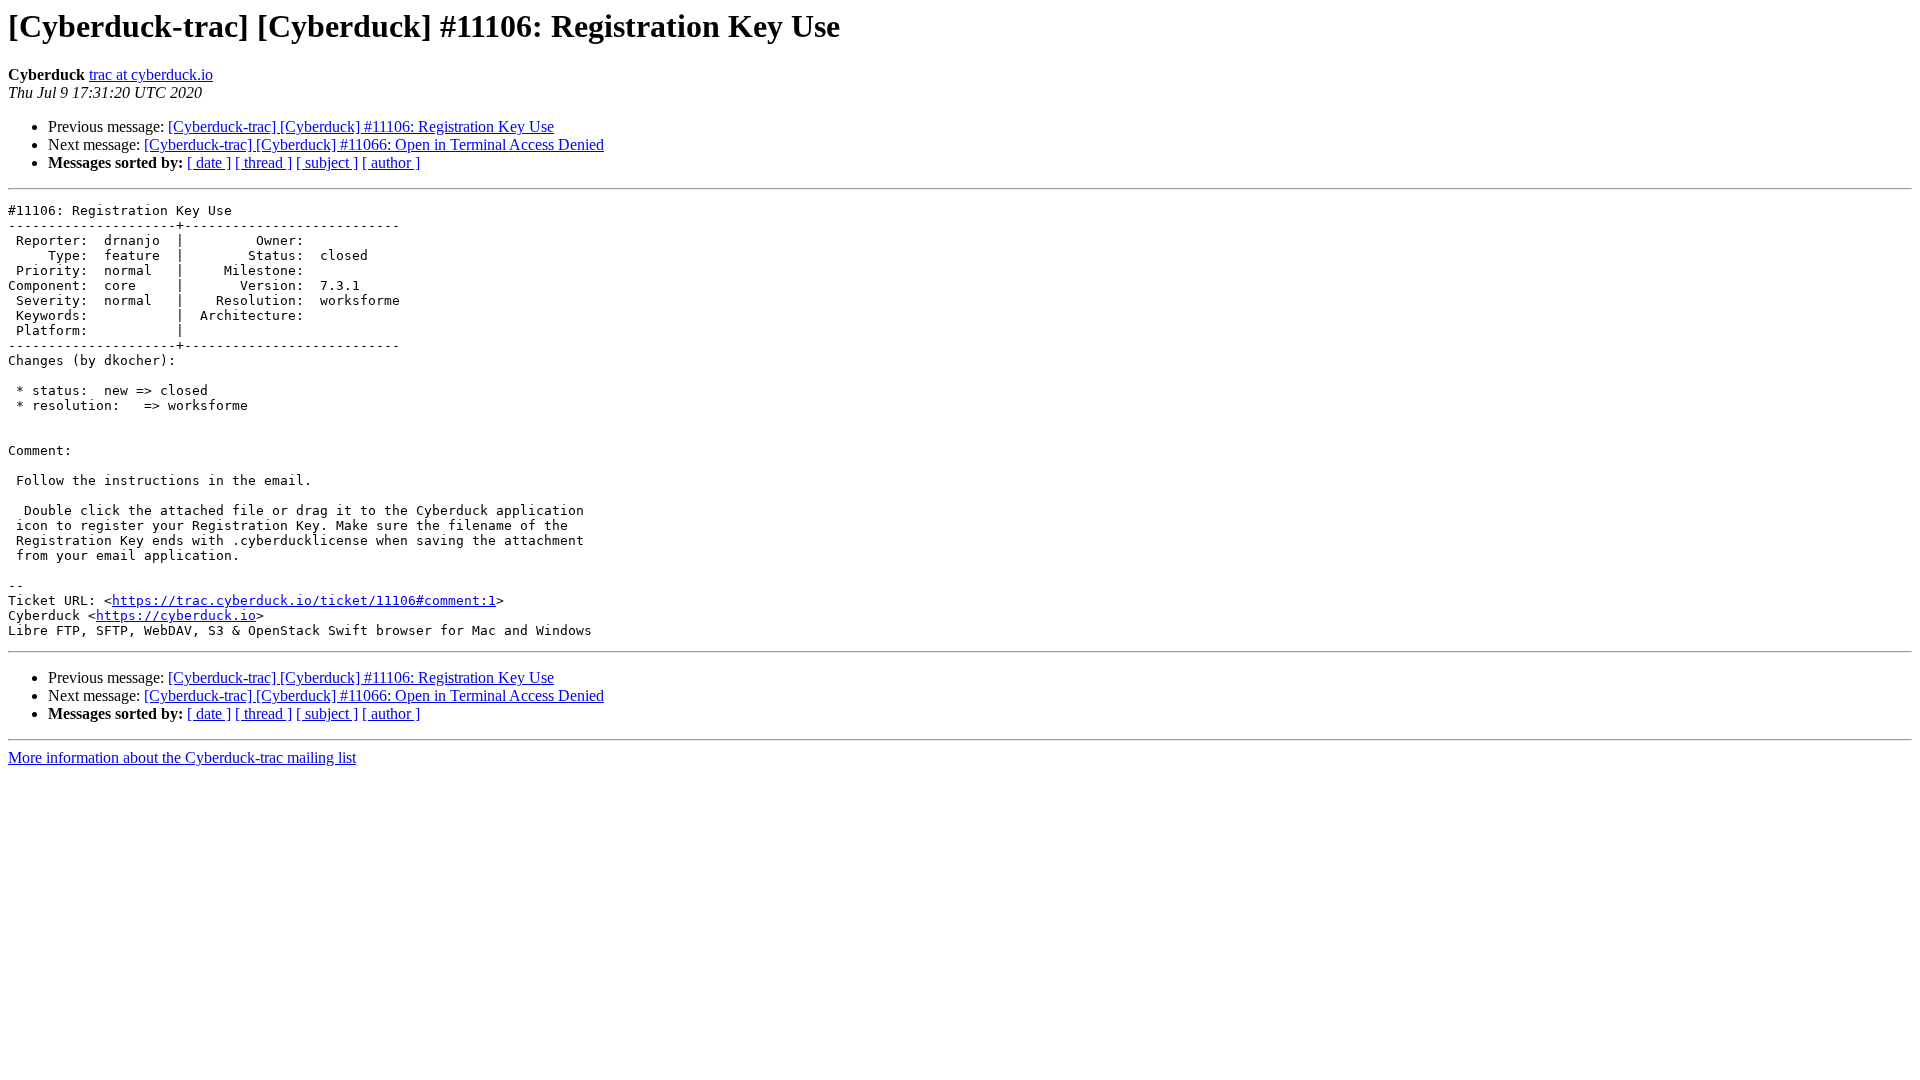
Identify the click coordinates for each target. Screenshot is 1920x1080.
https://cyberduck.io (176, 615)
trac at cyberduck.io (151, 74)
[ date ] (209, 162)
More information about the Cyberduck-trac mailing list (182, 757)
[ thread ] (263, 162)
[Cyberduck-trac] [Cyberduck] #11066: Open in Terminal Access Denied (374, 144)
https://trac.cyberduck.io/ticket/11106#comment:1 (304, 600)
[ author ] (391, 162)
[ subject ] (327, 162)
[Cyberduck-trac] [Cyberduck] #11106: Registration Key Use (361, 126)
